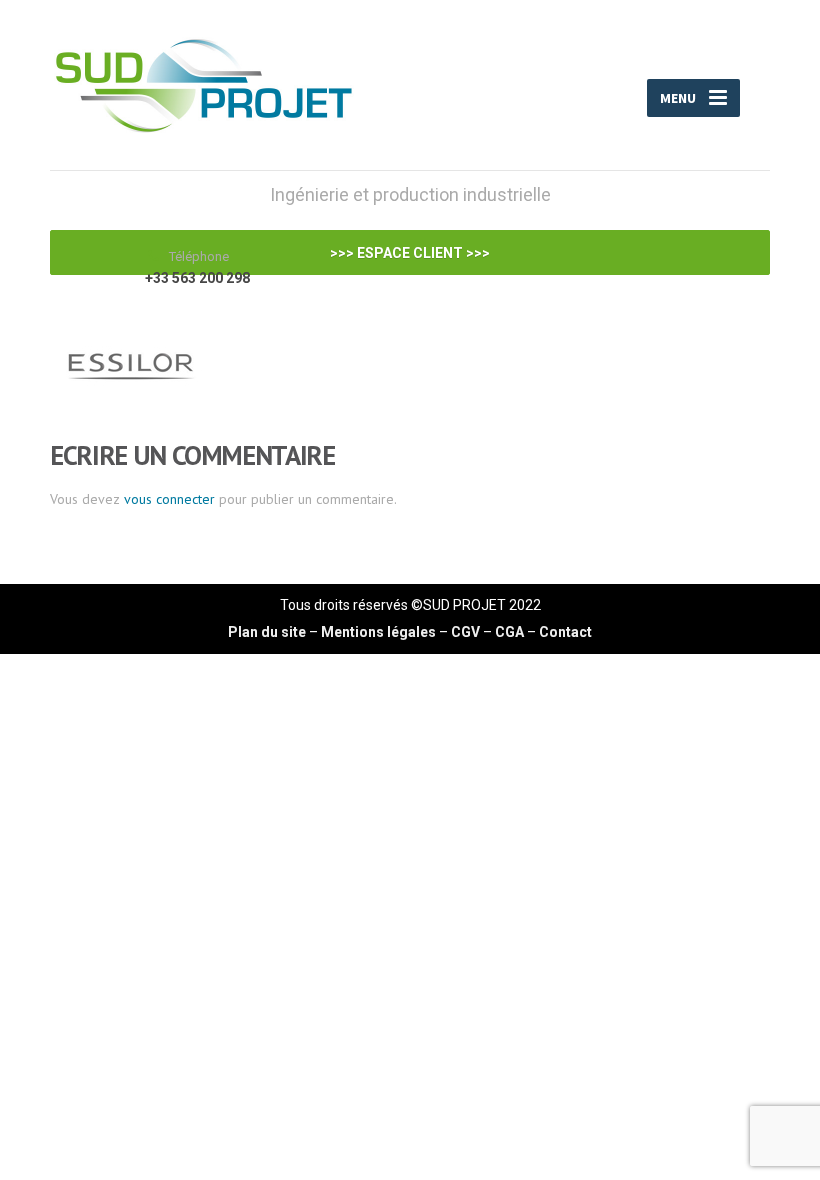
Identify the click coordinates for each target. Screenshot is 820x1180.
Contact (565, 632)
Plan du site (267, 632)
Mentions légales (378, 632)
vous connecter (169, 499)
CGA (509, 632)
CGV (465, 632)
